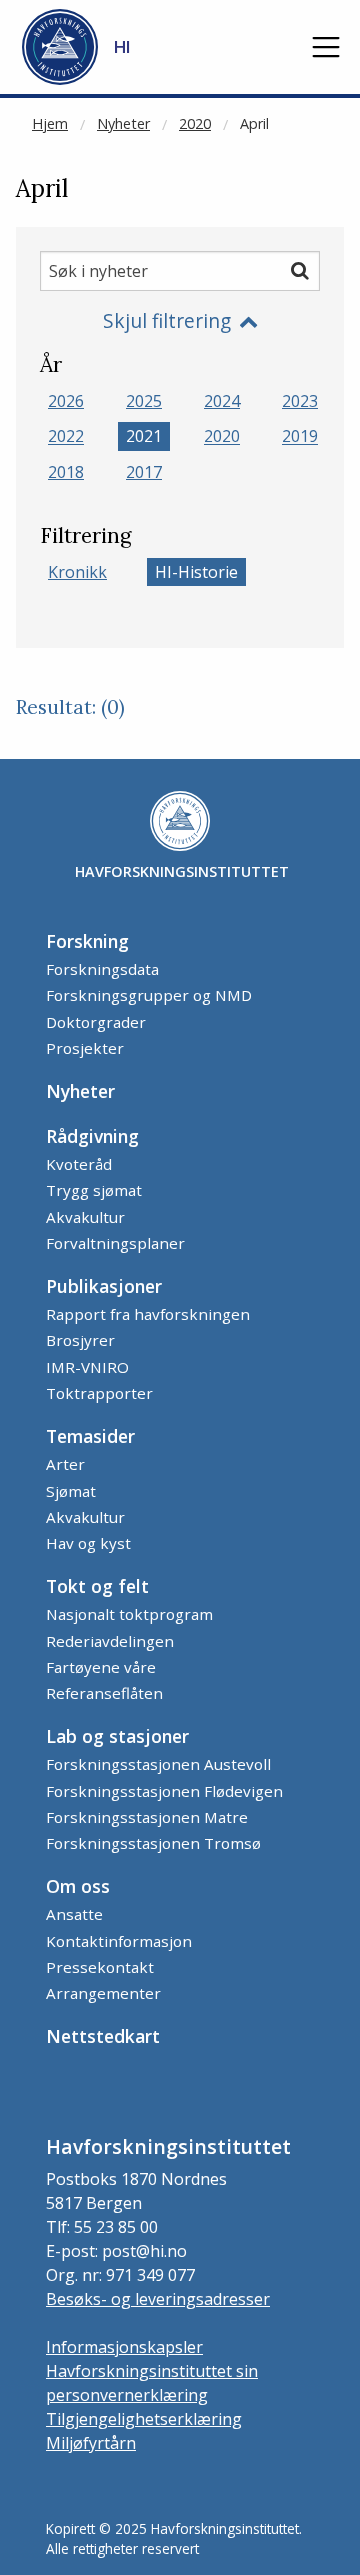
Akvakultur (85, 1217)
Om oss (78, 1886)
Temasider (90, 1436)
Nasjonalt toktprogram (129, 1614)
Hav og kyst (88, 1543)
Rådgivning (92, 1136)
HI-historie (196, 572)
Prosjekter (85, 1048)
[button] (326, 47)
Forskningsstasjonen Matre (147, 1817)
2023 (300, 401)
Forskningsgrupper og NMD (149, 995)
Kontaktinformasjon (119, 1941)
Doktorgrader (96, 1022)
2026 (66, 401)
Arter (65, 1464)
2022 (66, 437)
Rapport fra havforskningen (148, 1314)
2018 (66, 472)
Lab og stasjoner (117, 1736)
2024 (222, 401)
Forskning (87, 941)
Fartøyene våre (101, 1667)
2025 (144, 401)
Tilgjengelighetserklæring (144, 2419)
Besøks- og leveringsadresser (158, 2299)
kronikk (77, 572)
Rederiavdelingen (110, 1641)
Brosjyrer (80, 1340)
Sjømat (71, 1491)
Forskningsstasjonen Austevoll (158, 1764)
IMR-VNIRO (87, 1367)
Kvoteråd (79, 1164)
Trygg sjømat (94, 1190)
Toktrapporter (99, 1393)
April (254, 123)
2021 (144, 437)
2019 (300, 437)
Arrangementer (103, 1993)
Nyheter (123, 123)
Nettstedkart (103, 2036)
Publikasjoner (104, 1286)
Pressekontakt (100, 1967)
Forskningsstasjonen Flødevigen (164, 1791)
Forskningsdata (102, 969)
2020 (195, 123)
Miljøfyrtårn (91, 2443)
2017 (144, 472)
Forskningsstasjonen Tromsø (153, 1843)
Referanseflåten (104, 1693)
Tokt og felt (97, 1586)
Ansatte (74, 1914)
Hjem (50, 123)
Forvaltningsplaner (115, 1243)
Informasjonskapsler (124, 2347)
